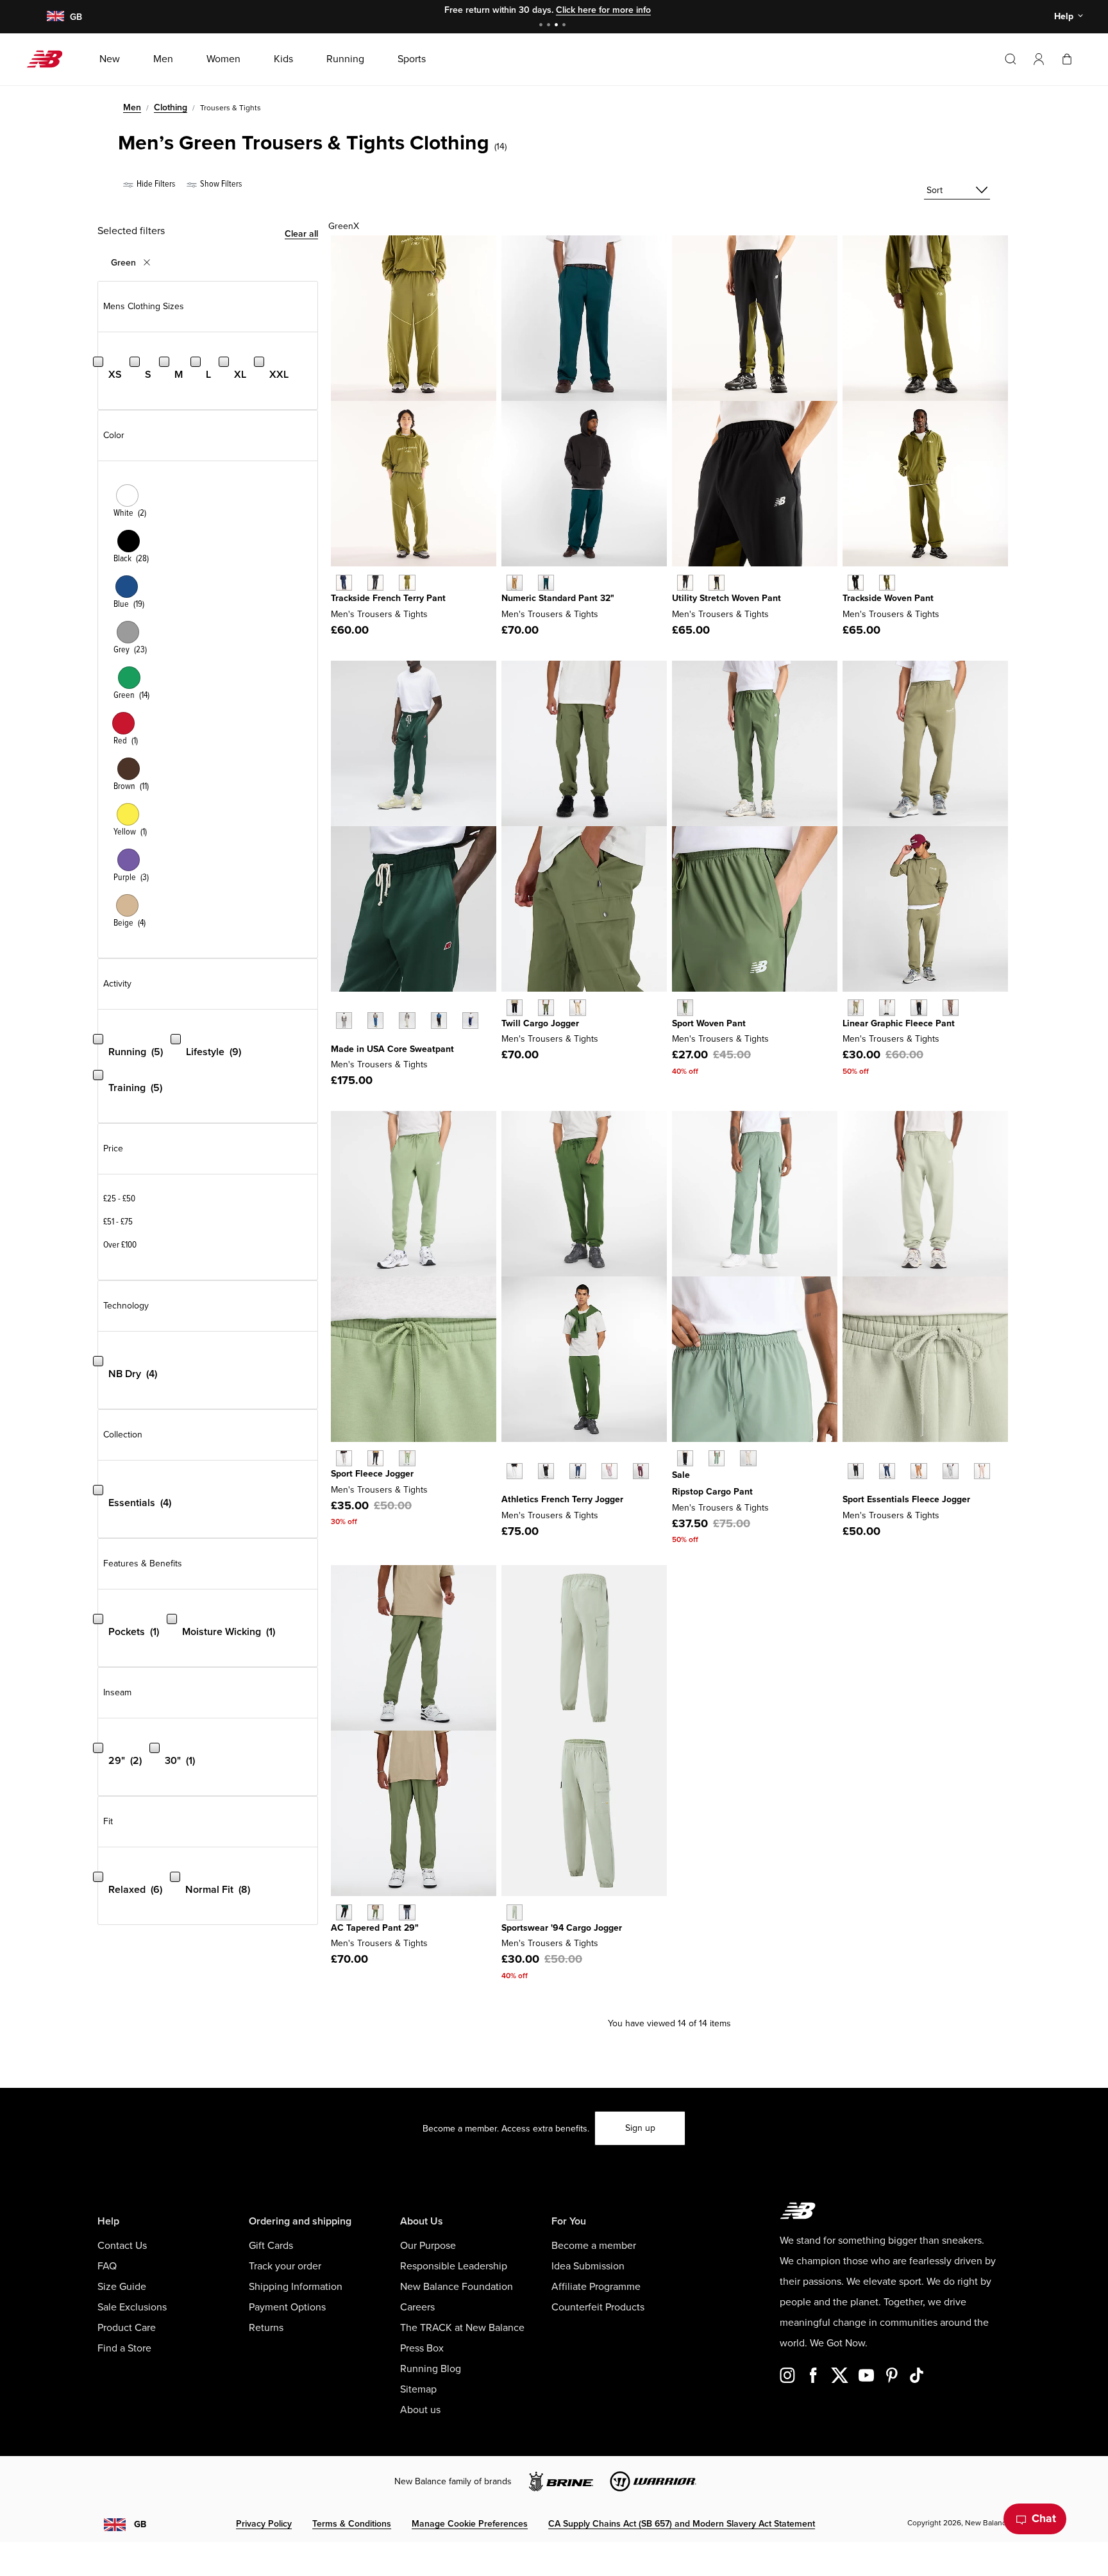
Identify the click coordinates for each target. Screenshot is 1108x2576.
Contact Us (122, 2246)
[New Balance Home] (50, 59)
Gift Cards (271, 2246)
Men (132, 107)
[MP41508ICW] (609, 1471)
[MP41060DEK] (375, 1912)
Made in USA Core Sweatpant (392, 1049)
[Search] (1011, 59)
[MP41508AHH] (515, 1471)
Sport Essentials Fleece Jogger (906, 1499)
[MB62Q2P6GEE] (717, 583)
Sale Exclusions (132, 2307)
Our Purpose (428, 2246)
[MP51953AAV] (546, 583)
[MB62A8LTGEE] (887, 583)
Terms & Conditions (352, 2524)
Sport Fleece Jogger (372, 1474)
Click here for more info (603, 10)
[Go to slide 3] (558, 26)
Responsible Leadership (454, 2266)
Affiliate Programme (596, 2287)
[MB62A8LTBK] (856, 583)
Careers (417, 2307)
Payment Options (287, 2307)
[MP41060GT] (407, 1912)
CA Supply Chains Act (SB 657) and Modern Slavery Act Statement (682, 2524)
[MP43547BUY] (470, 1020)
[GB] (55, 17)
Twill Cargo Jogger (540, 1023)
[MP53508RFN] (887, 1007)
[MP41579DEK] (546, 1007)
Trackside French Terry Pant (388, 598)
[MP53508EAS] (951, 1007)
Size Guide (122, 2287)
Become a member (594, 2246)
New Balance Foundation (457, 2287)
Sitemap (418, 2389)
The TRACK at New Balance (462, 2328)
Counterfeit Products (598, 2307)
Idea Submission (588, 2266)
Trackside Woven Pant (888, 598)
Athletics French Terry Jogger (562, 1499)
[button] (1039, 59)
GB (140, 2524)
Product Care (127, 2328)
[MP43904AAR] (407, 1458)
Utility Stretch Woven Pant (726, 598)
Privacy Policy (264, 2524)
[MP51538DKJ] (717, 1458)
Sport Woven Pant (709, 1023)
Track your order (285, 2266)
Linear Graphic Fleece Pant (899, 1023)
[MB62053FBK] (375, 583)
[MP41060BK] (344, 1912)
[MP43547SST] (407, 1020)
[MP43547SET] (375, 1020)
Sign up (640, 2128)
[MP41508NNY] (577, 1471)
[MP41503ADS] (982, 1471)
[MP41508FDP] (641, 1471)
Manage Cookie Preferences (470, 2524)
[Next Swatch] (337, 1040)
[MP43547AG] (344, 1020)
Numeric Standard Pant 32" (558, 598)
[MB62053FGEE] (407, 583)
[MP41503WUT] (919, 1471)
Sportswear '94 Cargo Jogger (562, 1928)
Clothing (171, 107)
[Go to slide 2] (550, 26)
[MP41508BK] (546, 1471)
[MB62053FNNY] (344, 583)
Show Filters (220, 184)
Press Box (422, 2348)
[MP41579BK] (515, 1007)
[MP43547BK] (439, 1020)
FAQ (107, 2266)
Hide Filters (155, 184)
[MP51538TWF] (748, 1458)
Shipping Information (296, 2287)
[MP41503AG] (951, 1471)
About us (420, 2410)
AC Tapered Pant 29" (375, 1928)
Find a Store (124, 2348)
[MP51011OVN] (515, 1912)
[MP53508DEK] (856, 1007)
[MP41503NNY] (887, 1471)
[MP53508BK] (919, 1007)
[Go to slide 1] (542, 26)
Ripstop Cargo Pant (712, 1492)
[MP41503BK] (856, 1471)
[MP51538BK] (685, 1458)
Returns (266, 2328)
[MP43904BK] (375, 1458)
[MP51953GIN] (515, 583)
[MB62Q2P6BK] (685, 583)
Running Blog (431, 2369)
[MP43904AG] (344, 1458)
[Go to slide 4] (566, 26)
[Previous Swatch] (337, 1006)
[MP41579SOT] (577, 1007)
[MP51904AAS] (685, 1007)
